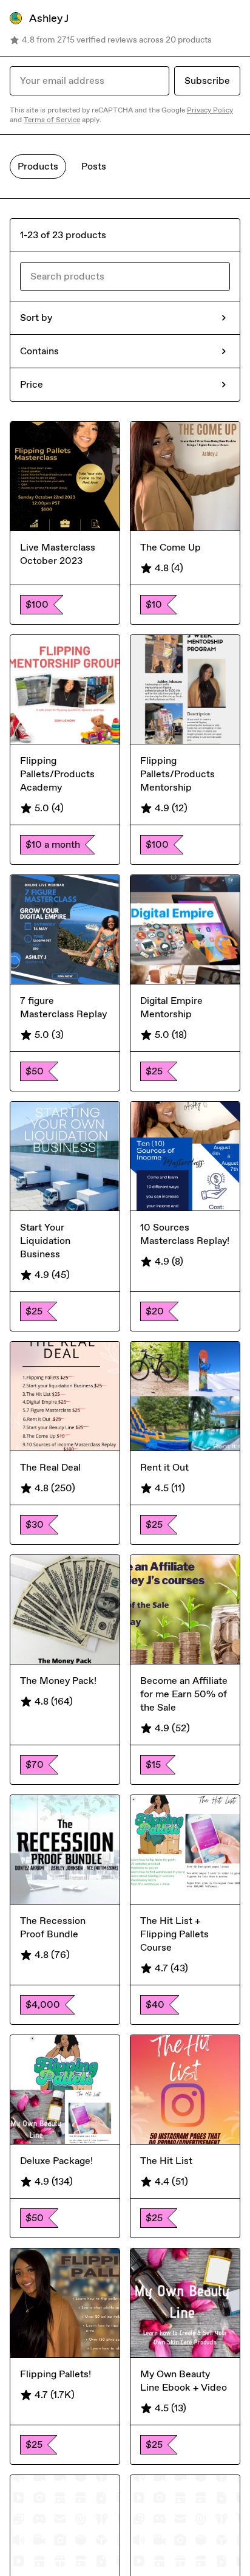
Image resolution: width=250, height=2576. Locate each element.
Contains (39, 351)
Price (32, 384)
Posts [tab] (94, 166)
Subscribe (207, 81)
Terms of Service (52, 120)
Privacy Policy (210, 110)
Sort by (36, 318)
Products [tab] (38, 166)
